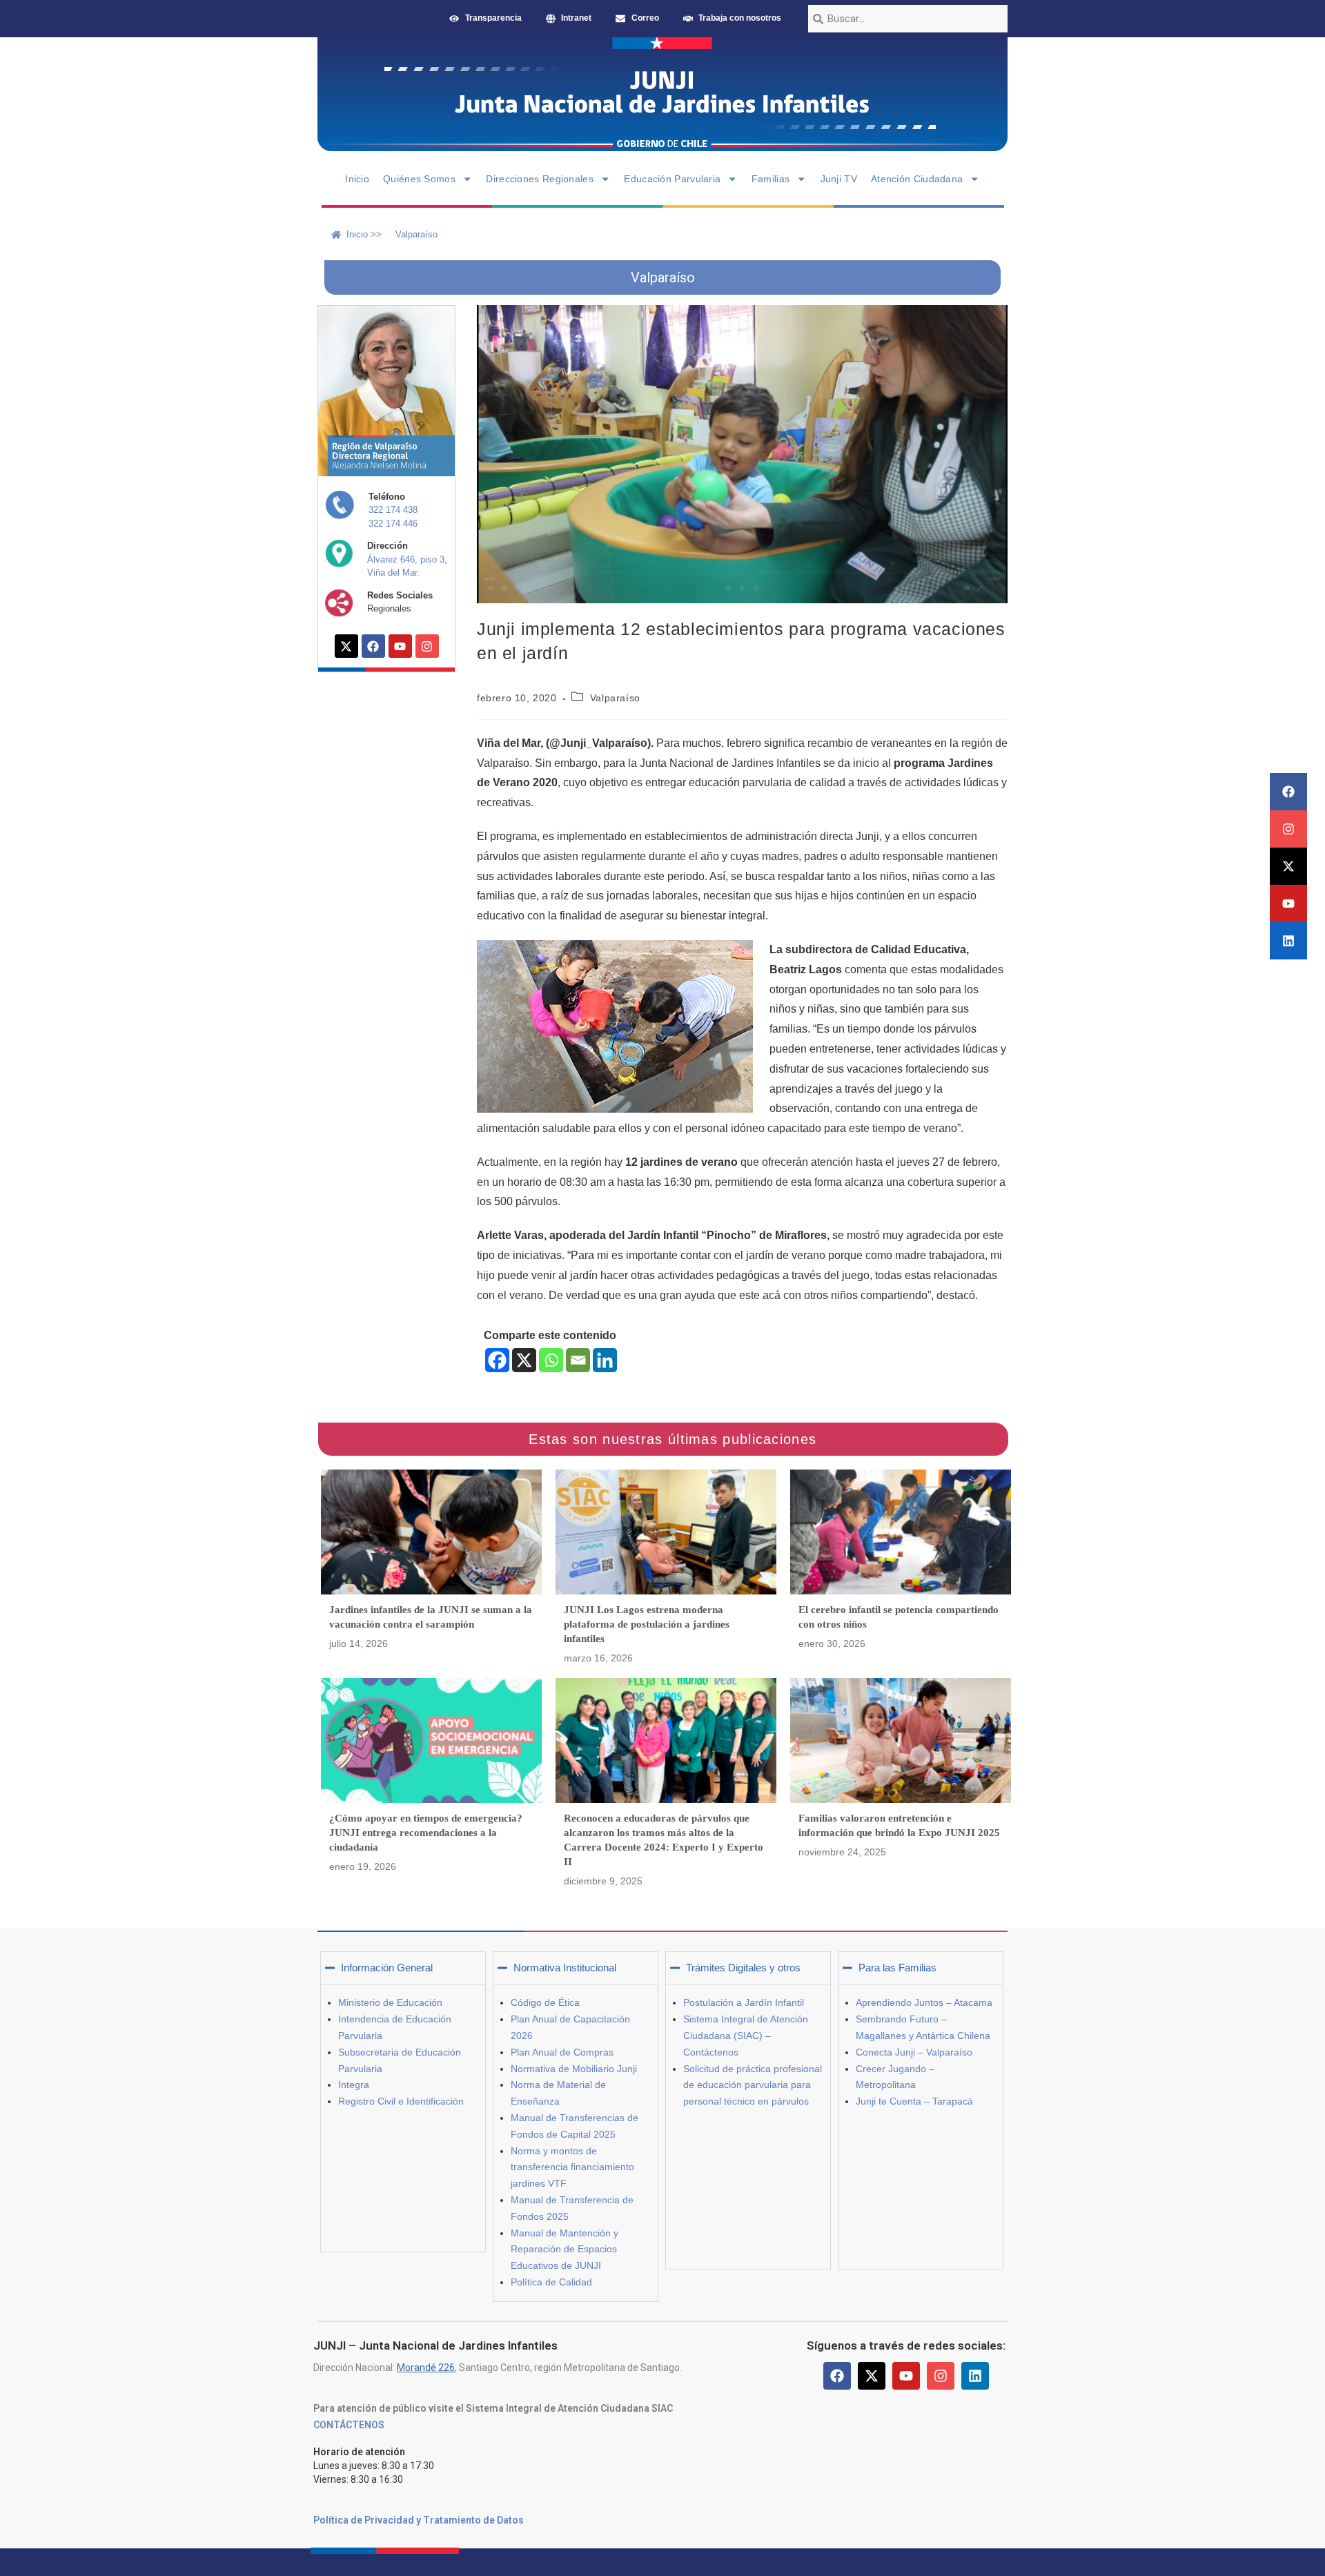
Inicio (357, 179)
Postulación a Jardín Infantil (744, 2002)
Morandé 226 (426, 2368)
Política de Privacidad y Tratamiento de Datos (419, 2520)
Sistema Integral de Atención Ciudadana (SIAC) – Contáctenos (746, 2036)
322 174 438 (393, 510)
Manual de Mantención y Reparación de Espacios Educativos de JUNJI (565, 2250)
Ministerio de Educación (390, 2002)
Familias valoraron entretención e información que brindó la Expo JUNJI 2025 (899, 1825)
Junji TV (839, 179)
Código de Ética (545, 2002)
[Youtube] (1288, 904)
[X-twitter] (1288, 866)
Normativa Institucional (565, 1968)
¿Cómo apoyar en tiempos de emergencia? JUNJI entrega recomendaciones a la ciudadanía (426, 1833)
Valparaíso (615, 698)
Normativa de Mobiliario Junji (574, 2069)
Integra (354, 2085)
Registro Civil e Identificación (401, 2101)
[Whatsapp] (551, 1360)
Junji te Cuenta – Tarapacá (914, 2101)
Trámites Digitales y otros (743, 1968)
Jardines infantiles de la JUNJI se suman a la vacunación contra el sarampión (431, 1617)
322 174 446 (393, 524)
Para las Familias (897, 1968)
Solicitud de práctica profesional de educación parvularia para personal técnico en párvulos (753, 2085)
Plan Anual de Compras (562, 2052)
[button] (403, 1968)
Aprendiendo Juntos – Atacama (924, 2002)
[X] (524, 1360)
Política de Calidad (551, 2282)
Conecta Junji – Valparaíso (914, 2052)
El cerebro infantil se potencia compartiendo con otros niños (899, 1617)
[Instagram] (1288, 829)
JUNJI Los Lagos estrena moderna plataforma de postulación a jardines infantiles (647, 1624)
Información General (387, 1968)
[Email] (578, 1360)
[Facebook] (1288, 792)
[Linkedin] (1288, 941)
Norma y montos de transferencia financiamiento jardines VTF (572, 2167)
